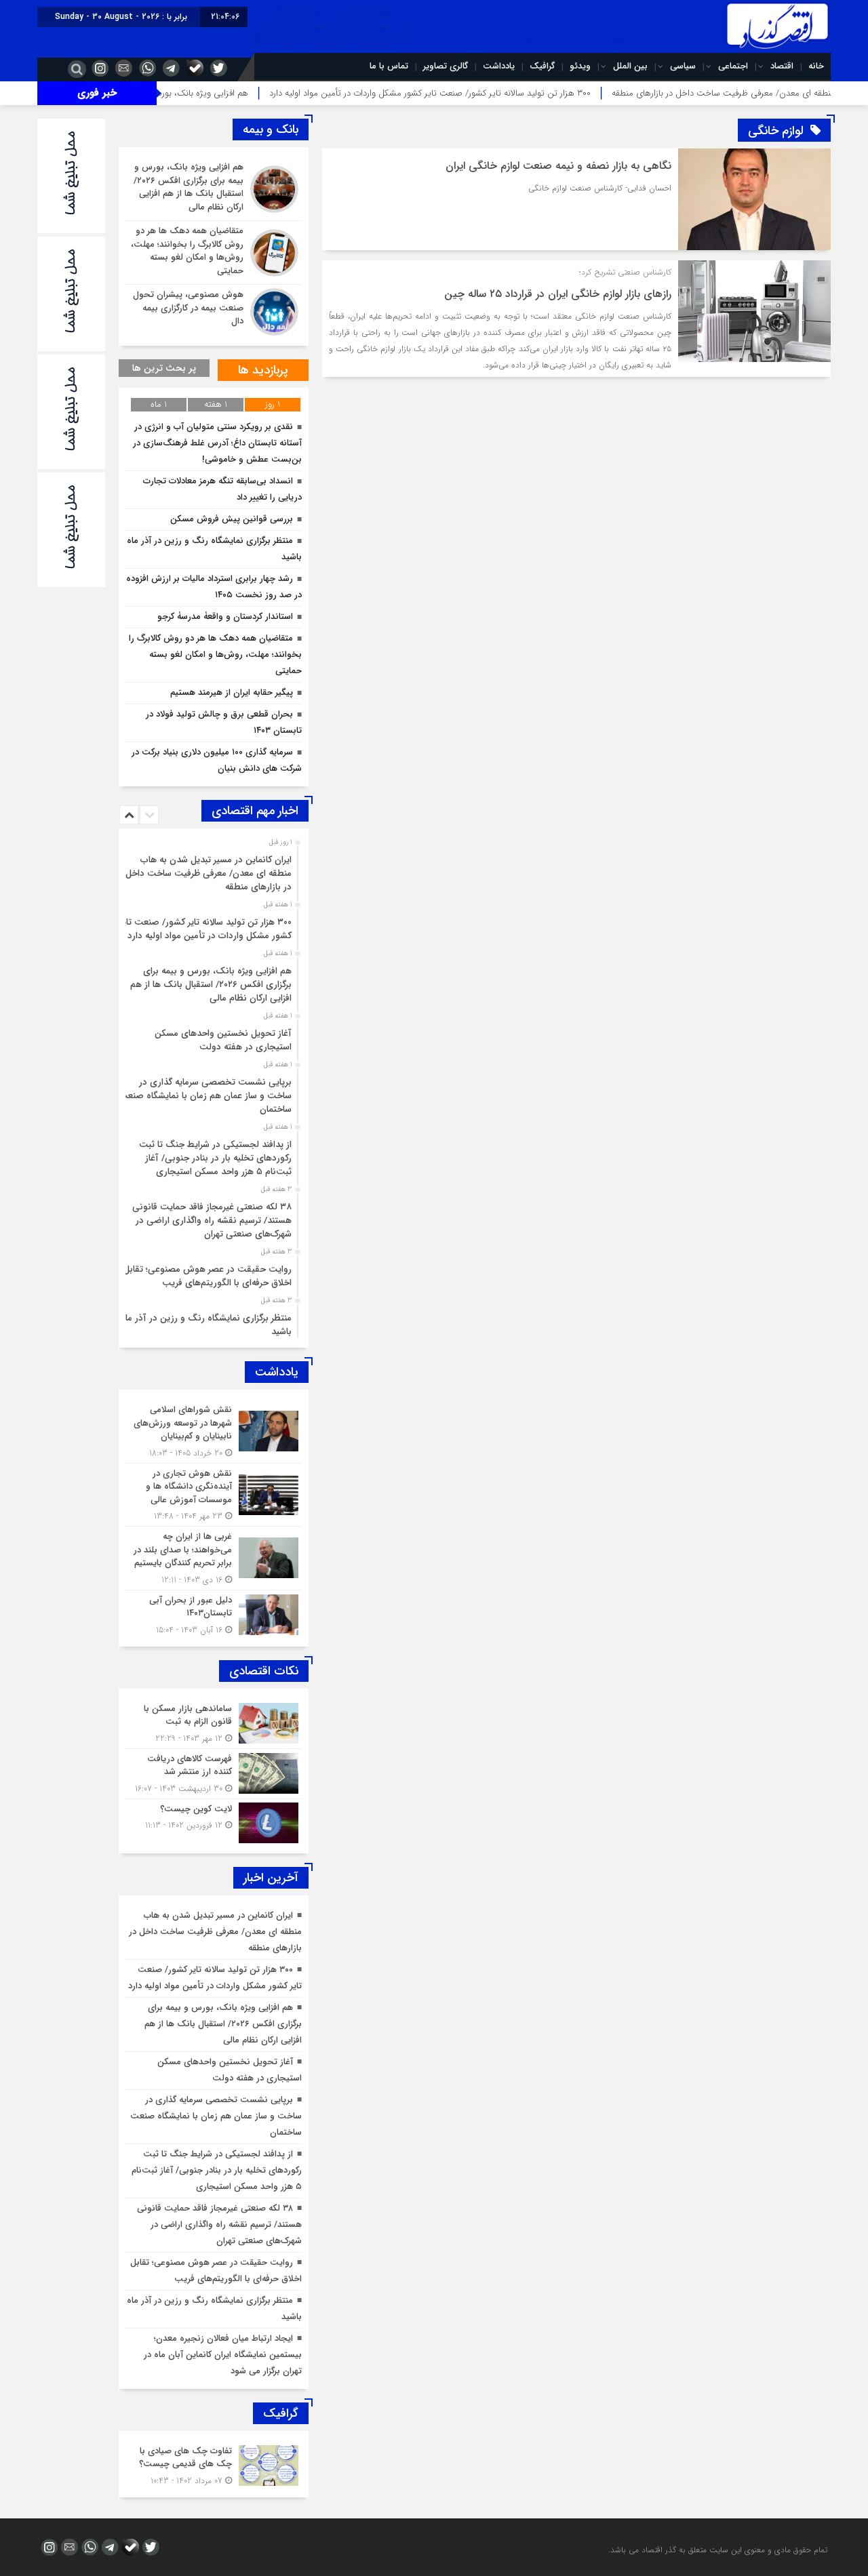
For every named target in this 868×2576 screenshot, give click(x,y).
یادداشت (499, 66)
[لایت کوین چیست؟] (214, 1821)
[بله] (193, 68)
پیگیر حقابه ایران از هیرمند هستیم (232, 692)
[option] (212, 870)
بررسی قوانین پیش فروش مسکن (232, 519)
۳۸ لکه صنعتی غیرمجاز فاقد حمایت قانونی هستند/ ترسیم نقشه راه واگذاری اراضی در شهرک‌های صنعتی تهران (212, 1221)
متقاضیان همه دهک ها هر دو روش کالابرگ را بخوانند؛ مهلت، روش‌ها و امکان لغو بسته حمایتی (215, 655)
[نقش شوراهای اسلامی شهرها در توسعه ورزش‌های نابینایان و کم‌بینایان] (214, 1431)
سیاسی (683, 66)
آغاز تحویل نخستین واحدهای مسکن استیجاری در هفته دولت (223, 1040)
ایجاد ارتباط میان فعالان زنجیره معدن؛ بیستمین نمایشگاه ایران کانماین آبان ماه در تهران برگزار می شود (223, 2355)
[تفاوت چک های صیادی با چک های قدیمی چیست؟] (214, 2464)
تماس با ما (389, 66)
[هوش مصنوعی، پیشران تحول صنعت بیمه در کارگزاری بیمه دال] (214, 310)
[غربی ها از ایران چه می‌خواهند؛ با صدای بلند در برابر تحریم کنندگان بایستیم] (214, 1558)
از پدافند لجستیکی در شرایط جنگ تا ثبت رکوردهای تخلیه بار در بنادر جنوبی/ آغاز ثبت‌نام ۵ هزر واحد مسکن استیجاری (215, 1158)
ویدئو (580, 66)
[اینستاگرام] (98, 68)
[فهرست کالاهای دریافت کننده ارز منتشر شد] (214, 1774)
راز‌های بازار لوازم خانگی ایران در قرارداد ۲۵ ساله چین (558, 294)
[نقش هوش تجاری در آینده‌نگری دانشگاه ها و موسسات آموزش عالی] (214, 1495)
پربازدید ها (263, 370)
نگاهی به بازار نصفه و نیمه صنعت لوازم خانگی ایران (558, 166)
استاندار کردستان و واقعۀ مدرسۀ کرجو (225, 617)
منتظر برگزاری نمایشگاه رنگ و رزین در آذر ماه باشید (206, 1325)
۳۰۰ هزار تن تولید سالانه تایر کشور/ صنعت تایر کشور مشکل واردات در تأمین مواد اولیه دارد (511, 93)
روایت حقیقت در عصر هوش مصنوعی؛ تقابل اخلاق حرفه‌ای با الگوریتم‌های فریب (208, 1276)
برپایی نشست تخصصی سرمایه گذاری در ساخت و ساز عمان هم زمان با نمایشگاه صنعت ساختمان (205, 1096)
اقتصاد (782, 66)
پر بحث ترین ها (164, 368)
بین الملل (630, 66)
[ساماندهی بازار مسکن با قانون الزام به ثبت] (214, 1724)
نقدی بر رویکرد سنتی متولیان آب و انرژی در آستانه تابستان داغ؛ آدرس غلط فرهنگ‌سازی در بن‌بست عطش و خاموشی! (217, 443)
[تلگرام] (170, 68)
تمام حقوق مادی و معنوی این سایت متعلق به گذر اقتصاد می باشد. (718, 2550)
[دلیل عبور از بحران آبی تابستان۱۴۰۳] (214, 1613)
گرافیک (542, 66)
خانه (816, 66)
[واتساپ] (146, 68)
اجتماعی (733, 66)
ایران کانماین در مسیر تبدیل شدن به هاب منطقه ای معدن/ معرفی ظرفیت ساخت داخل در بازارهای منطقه (209, 873)
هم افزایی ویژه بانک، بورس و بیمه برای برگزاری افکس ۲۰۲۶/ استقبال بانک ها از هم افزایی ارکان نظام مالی (211, 985)
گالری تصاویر (446, 66)
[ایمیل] (122, 68)
